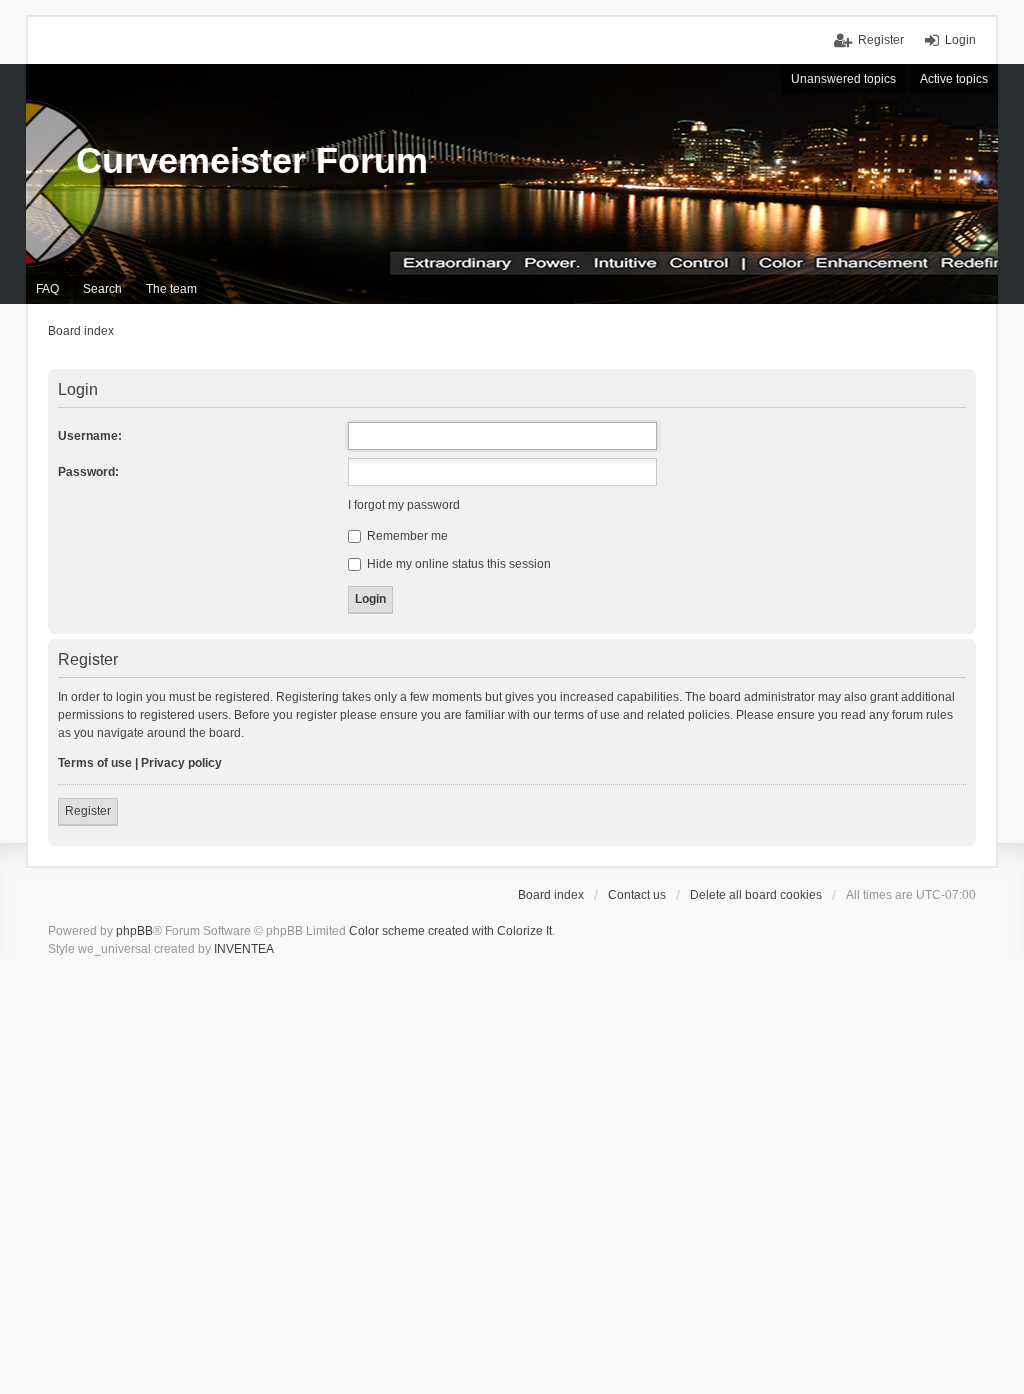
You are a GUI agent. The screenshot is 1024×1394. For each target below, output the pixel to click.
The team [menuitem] (171, 289)
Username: (90, 436)
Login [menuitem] (960, 40)
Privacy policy (181, 763)
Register (88, 811)
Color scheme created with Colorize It (450, 931)
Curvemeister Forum (252, 160)
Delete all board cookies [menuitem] (756, 895)
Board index (551, 895)
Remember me (406, 536)
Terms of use (95, 763)
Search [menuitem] (102, 289)
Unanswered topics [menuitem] (843, 79)
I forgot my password (404, 505)
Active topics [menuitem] (954, 79)
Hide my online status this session (457, 564)
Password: (88, 472)
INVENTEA (244, 949)
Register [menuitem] (881, 40)
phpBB (134, 931)
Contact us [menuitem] (637, 895)
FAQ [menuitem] (47, 289)
